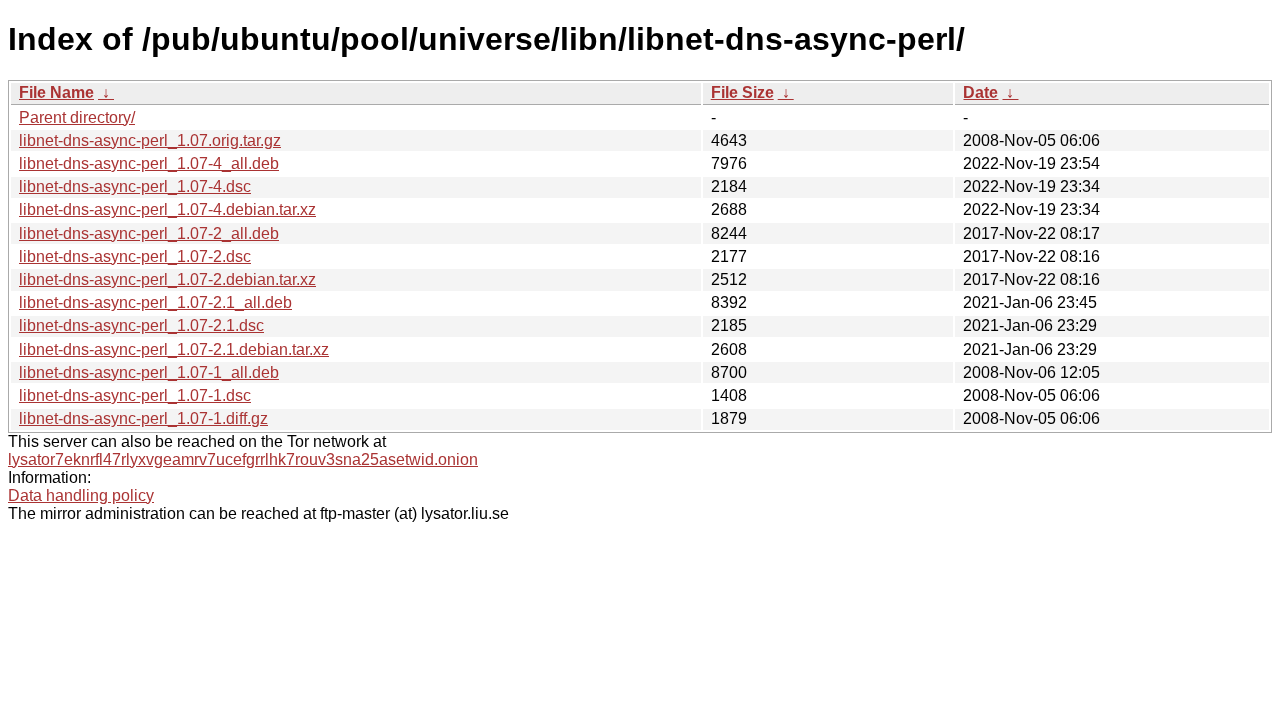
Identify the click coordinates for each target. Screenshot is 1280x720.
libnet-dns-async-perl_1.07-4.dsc (135, 186)
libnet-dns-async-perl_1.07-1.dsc (135, 395)
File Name (56, 92)
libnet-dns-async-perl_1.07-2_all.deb (149, 233)
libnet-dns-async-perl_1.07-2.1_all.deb (155, 302)
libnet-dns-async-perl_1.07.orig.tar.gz (150, 140)
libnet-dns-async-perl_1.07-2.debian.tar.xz (167, 279)
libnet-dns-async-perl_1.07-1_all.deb (149, 372)
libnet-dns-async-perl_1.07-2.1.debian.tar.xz (174, 349)
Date (980, 92)
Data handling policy (81, 495)
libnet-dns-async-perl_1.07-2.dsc (135, 256)
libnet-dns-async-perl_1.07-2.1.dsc (141, 325)
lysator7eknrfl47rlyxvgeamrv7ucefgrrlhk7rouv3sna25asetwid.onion (243, 459)
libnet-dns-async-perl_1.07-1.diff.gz (143, 418)
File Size (742, 92)
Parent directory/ (77, 117)
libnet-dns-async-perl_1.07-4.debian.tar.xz (167, 209)
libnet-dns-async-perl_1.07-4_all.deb (149, 163)
